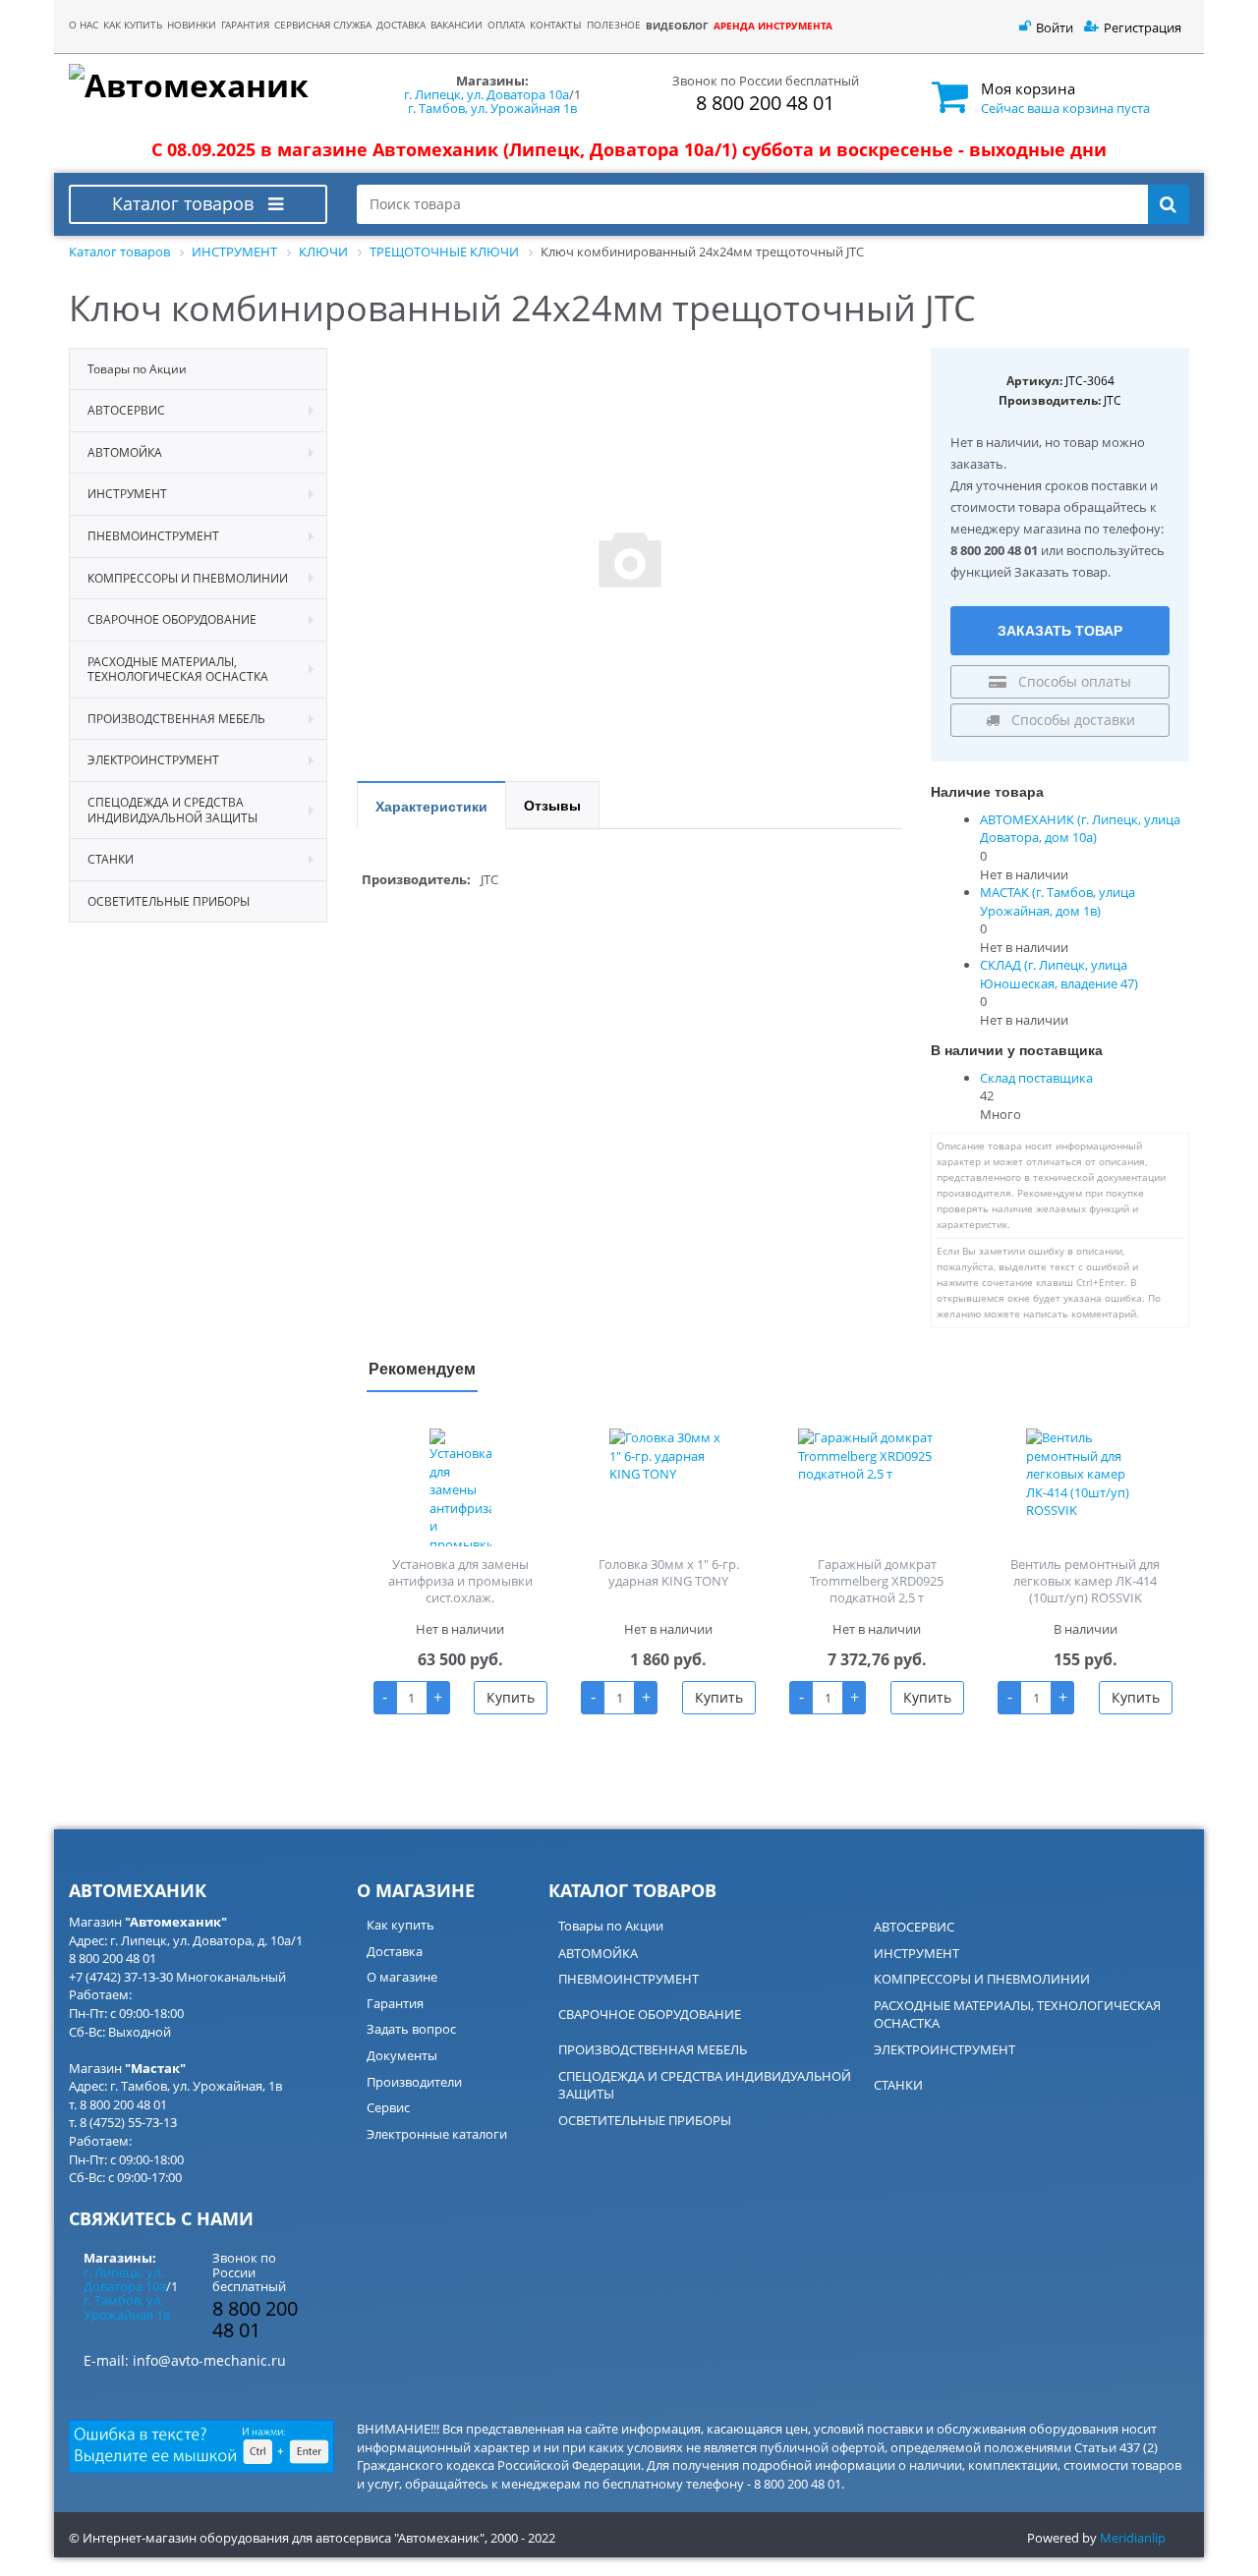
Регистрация (1143, 28)
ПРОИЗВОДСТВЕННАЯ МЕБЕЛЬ (653, 2049)
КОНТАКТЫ (556, 25)
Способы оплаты (1073, 681)
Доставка (395, 1951)
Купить (511, 1697)
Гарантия (395, 2003)
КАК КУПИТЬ (133, 25)
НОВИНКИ (192, 25)
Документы (402, 2055)
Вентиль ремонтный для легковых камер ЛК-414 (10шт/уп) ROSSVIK (1085, 1581)
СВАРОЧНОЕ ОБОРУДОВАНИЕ (650, 2014)
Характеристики (431, 806)
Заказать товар (1060, 630)
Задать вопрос (411, 2029)
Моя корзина (1028, 88)
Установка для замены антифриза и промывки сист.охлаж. (460, 1581)
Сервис (388, 2107)
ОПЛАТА (506, 25)
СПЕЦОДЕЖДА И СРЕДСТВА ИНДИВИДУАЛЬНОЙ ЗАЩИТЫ (705, 2085)
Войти (1055, 28)
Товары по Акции (611, 1926)
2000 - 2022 (523, 2538)
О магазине (402, 1977)
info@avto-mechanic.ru (209, 2360)
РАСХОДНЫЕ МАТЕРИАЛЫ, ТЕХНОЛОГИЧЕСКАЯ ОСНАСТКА (1017, 2015)
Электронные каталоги (437, 2134)
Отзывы (552, 805)
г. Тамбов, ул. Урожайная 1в (492, 108)
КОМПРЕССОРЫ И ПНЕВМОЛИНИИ (982, 1979)
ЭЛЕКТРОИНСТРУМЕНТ (944, 2049)
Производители (414, 2082)
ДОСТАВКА (401, 25)
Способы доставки (1071, 720)
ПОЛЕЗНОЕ (614, 25)
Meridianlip (1133, 2538)
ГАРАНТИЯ (245, 25)
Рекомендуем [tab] (422, 1368)
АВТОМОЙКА (598, 1953)
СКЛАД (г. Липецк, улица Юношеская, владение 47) (1059, 974)
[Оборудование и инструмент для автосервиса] (198, 86)
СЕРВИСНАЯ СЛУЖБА (323, 25)
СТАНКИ (898, 2085)
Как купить (400, 1925)
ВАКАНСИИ (457, 25)
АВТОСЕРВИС (914, 1927)
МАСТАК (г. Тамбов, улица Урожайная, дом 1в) (1058, 901)
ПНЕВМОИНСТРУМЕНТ (629, 1979)
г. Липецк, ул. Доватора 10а (486, 94)
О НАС (84, 25)
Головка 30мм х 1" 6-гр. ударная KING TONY (669, 1572)
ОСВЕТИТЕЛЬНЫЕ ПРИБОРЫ (645, 2120)
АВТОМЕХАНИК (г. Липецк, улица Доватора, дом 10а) (1080, 829)
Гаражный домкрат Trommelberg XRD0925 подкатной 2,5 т (877, 1581)
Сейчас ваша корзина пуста (1065, 108)
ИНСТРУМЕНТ (916, 1953)
